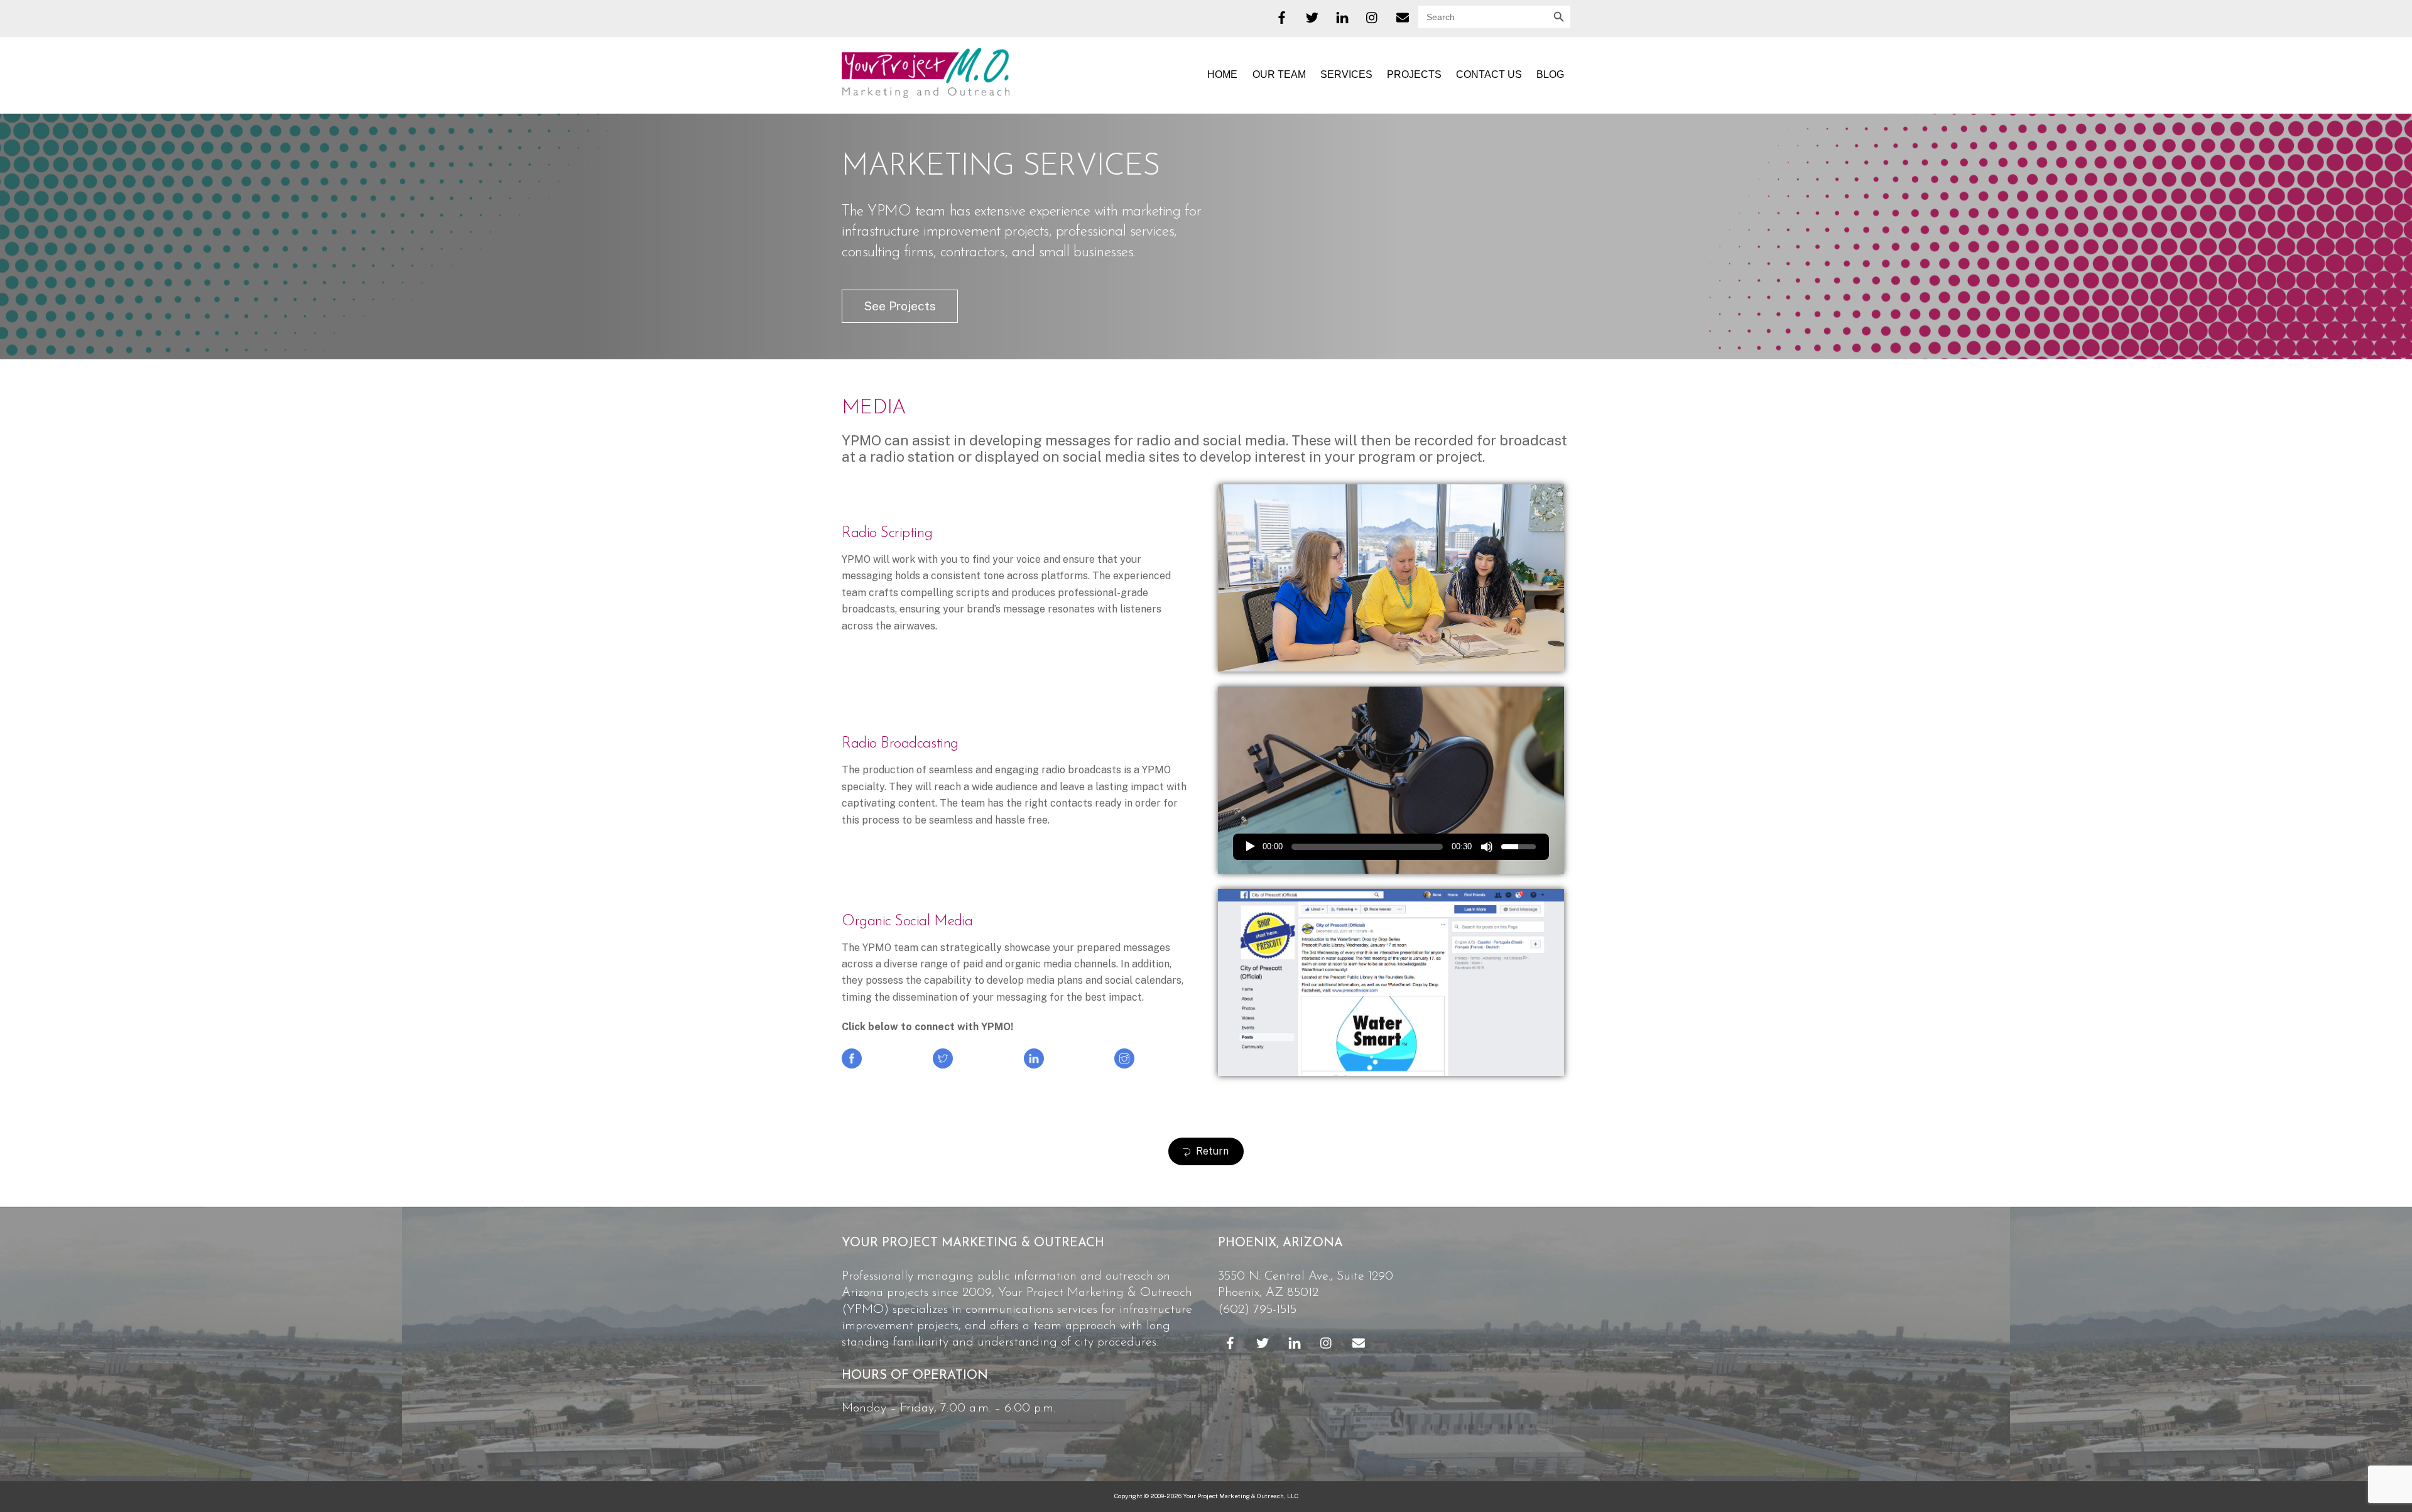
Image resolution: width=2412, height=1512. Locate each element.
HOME (1222, 74)
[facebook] (1282, 16)
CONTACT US (1489, 74)
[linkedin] (1342, 16)
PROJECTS (1414, 74)
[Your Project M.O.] (926, 92)
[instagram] (1372, 16)
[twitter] (1312, 16)
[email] (1403, 16)
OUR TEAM (1279, 74)
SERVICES (1346, 74)
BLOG (1550, 74)
